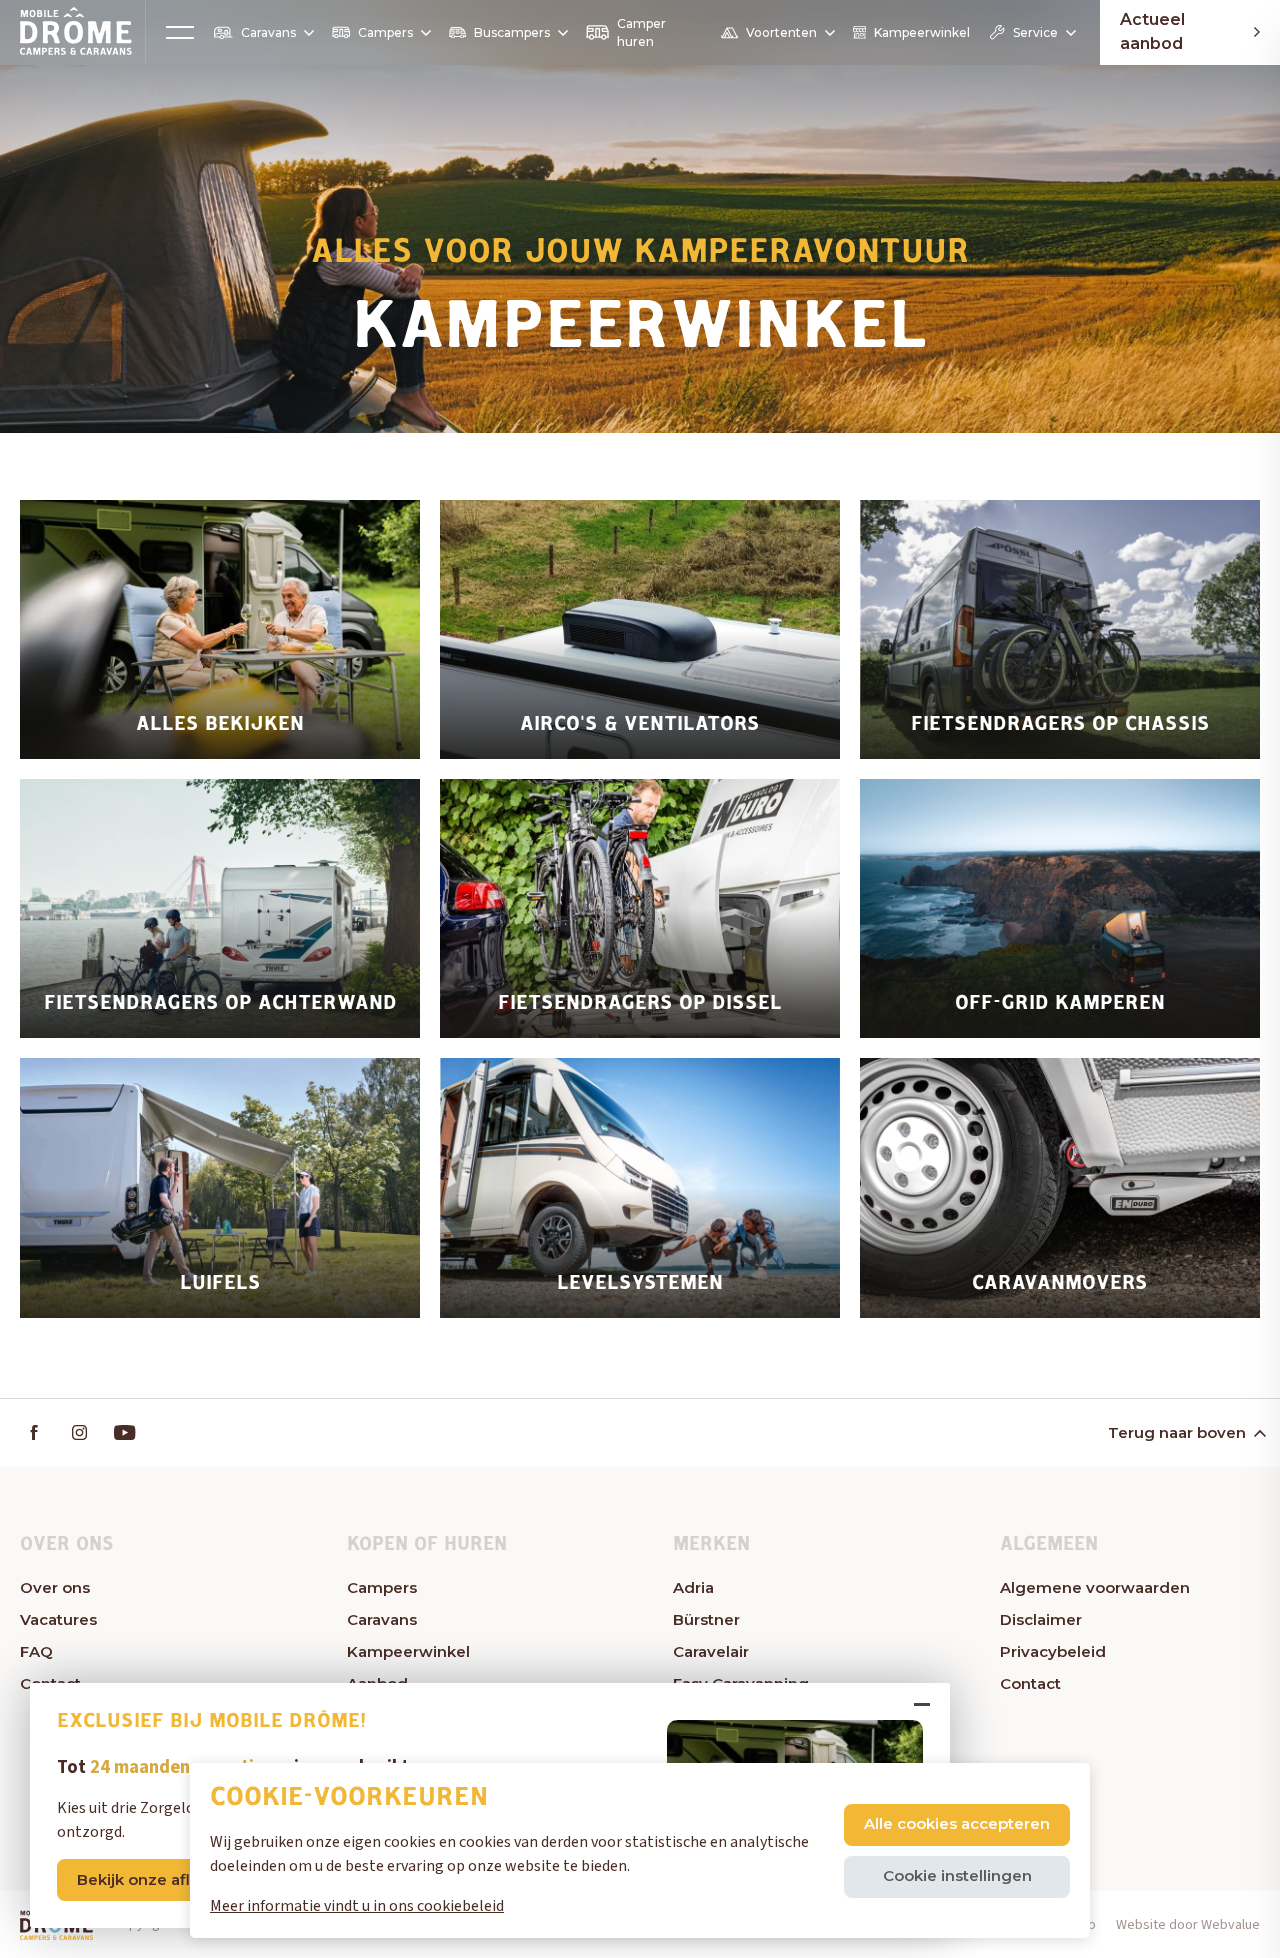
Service (1035, 32)
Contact (1030, 1683)
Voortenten (781, 32)
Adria (693, 1587)
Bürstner (706, 1619)
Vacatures (58, 1619)
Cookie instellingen (957, 1875)
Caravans (268, 32)
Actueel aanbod (1152, 32)
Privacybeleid (1053, 1651)
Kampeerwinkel (922, 32)
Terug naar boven (1177, 1432)
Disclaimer (1041, 1619)
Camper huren (641, 32)
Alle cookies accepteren (957, 1823)
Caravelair (711, 1651)
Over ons (55, 1587)
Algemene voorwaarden (1095, 1587)
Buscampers (512, 32)
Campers (385, 32)
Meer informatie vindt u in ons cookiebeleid (357, 1906)
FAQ (36, 1651)
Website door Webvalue (1188, 1925)
